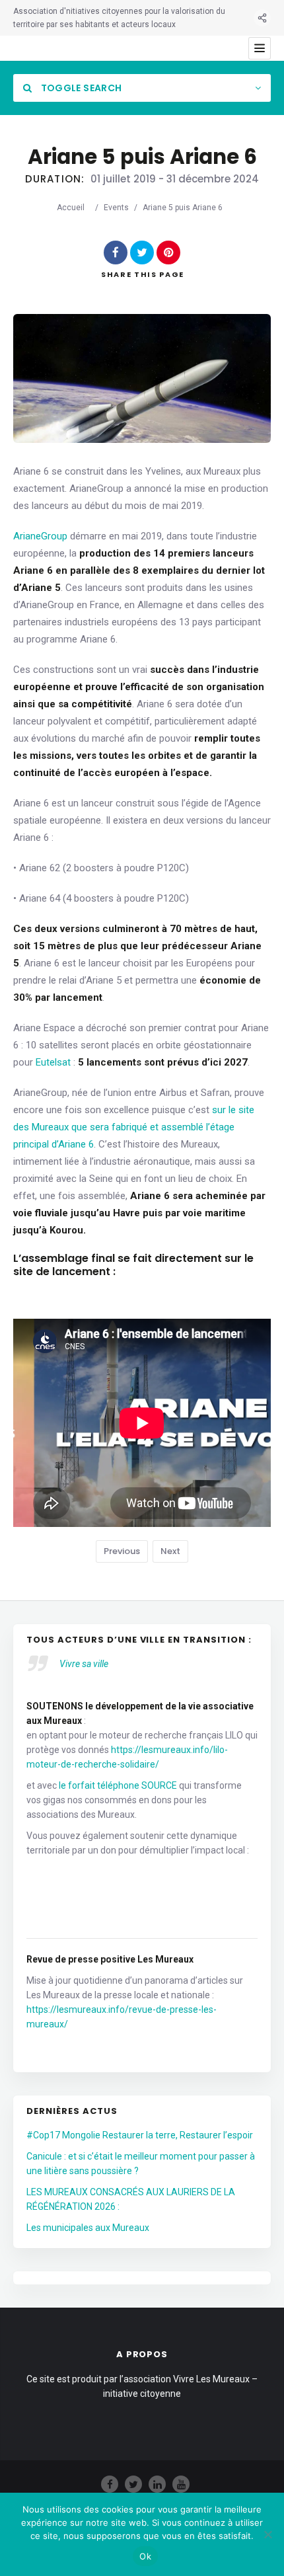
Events (116, 208)
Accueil (71, 208)
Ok (145, 2556)
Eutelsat (53, 1062)
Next (170, 1551)
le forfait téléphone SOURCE (118, 1785)
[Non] (267, 2534)
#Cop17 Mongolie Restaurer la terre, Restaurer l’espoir (140, 2135)
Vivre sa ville (84, 1664)
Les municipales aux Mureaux (88, 2228)
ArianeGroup (40, 536)
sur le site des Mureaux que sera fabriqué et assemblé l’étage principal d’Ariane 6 (134, 1127)
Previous (122, 1551)
